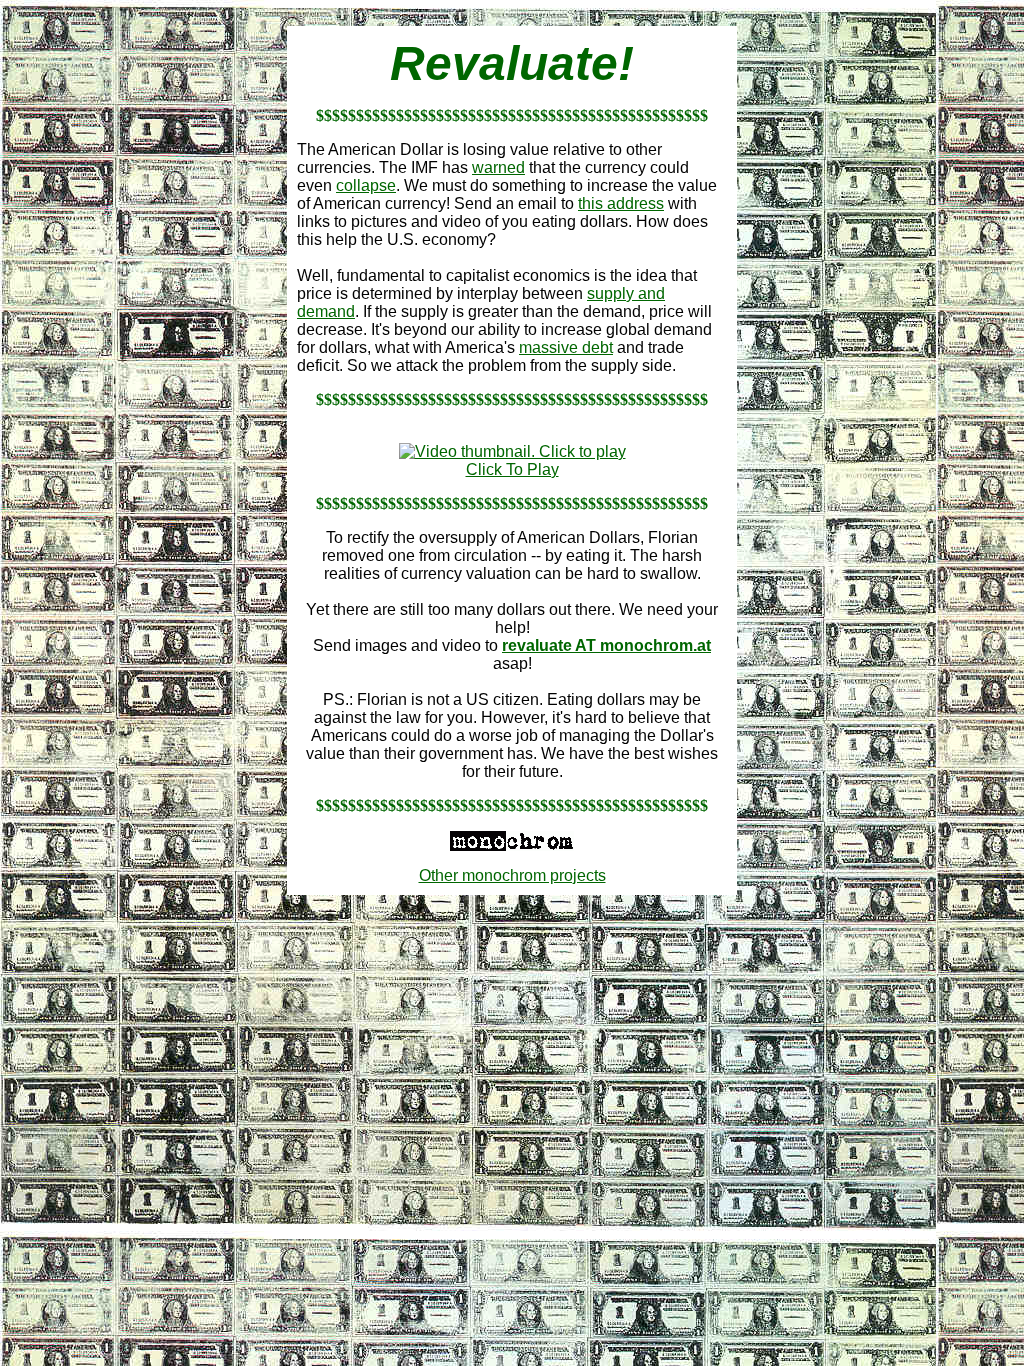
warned (498, 167)
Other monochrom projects (512, 875)
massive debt (566, 347)
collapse (366, 185)
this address (621, 203)
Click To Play (512, 469)
